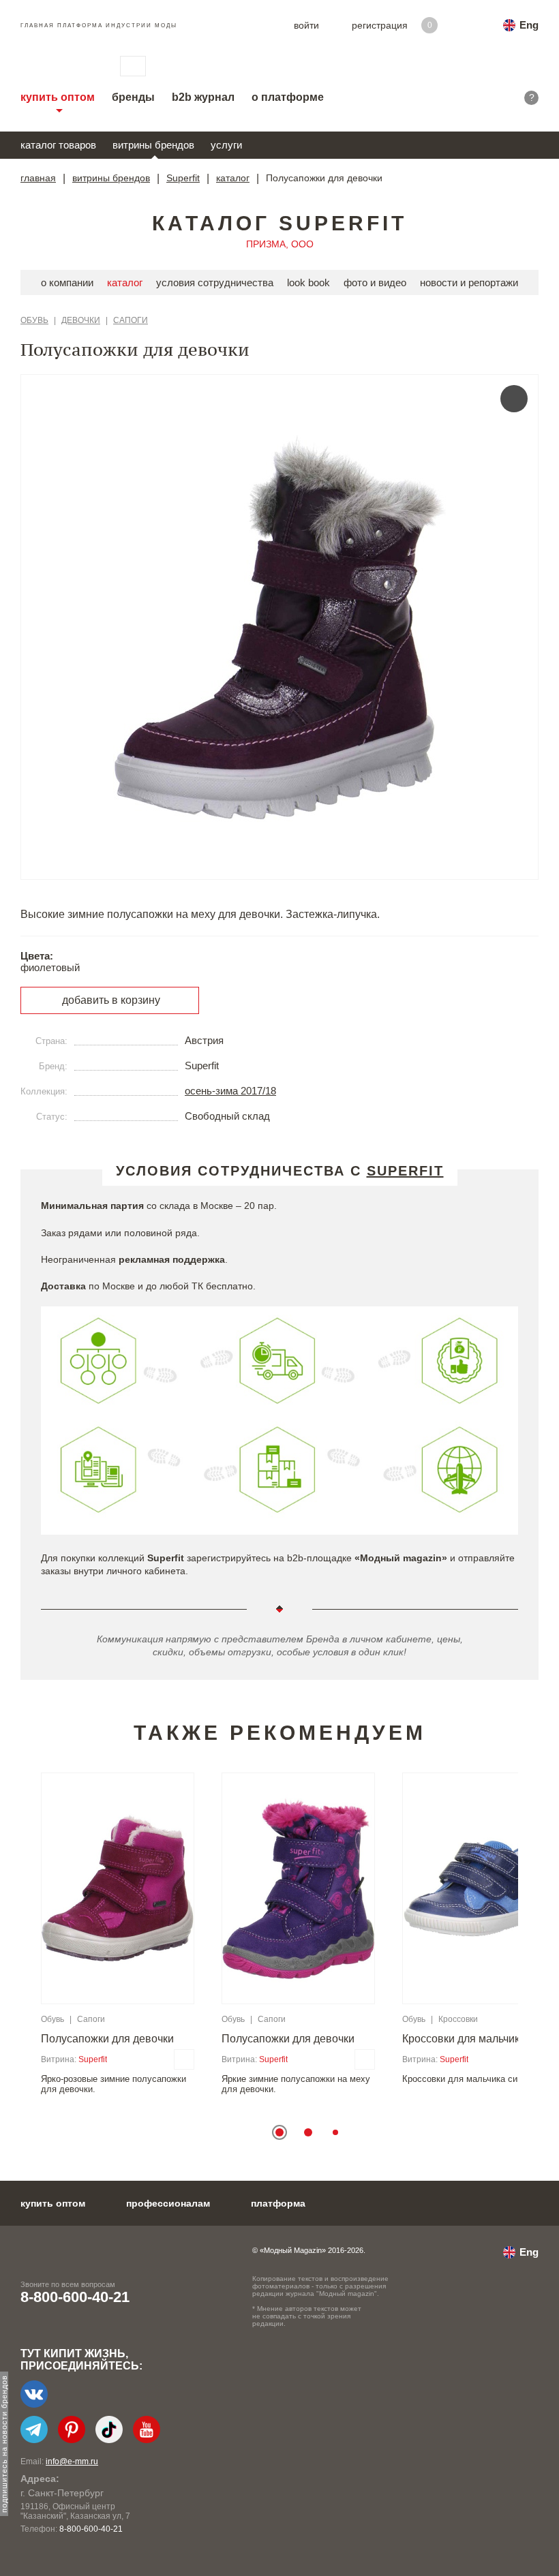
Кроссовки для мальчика (464, 2039)
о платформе (288, 97)
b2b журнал (203, 97)
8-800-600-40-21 (75, 2297)
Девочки (81, 320)
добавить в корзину (111, 1000)
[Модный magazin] (57, 66)
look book (308, 282)
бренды (133, 97)
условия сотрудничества (215, 282)
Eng (529, 25)
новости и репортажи (469, 282)
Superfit (183, 178)
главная (38, 178)
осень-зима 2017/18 (230, 1091)
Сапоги (131, 320)
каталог (233, 178)
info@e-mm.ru (72, 2462)
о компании (67, 282)
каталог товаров (58, 145)
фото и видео (375, 282)
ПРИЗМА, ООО (280, 244)
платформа (278, 2203)
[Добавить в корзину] (184, 2059)
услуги (226, 145)
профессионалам (168, 2203)
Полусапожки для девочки (107, 2039)
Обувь (34, 320)
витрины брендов (153, 145)
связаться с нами (133, 66)
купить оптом (58, 97)
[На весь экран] (514, 399)
